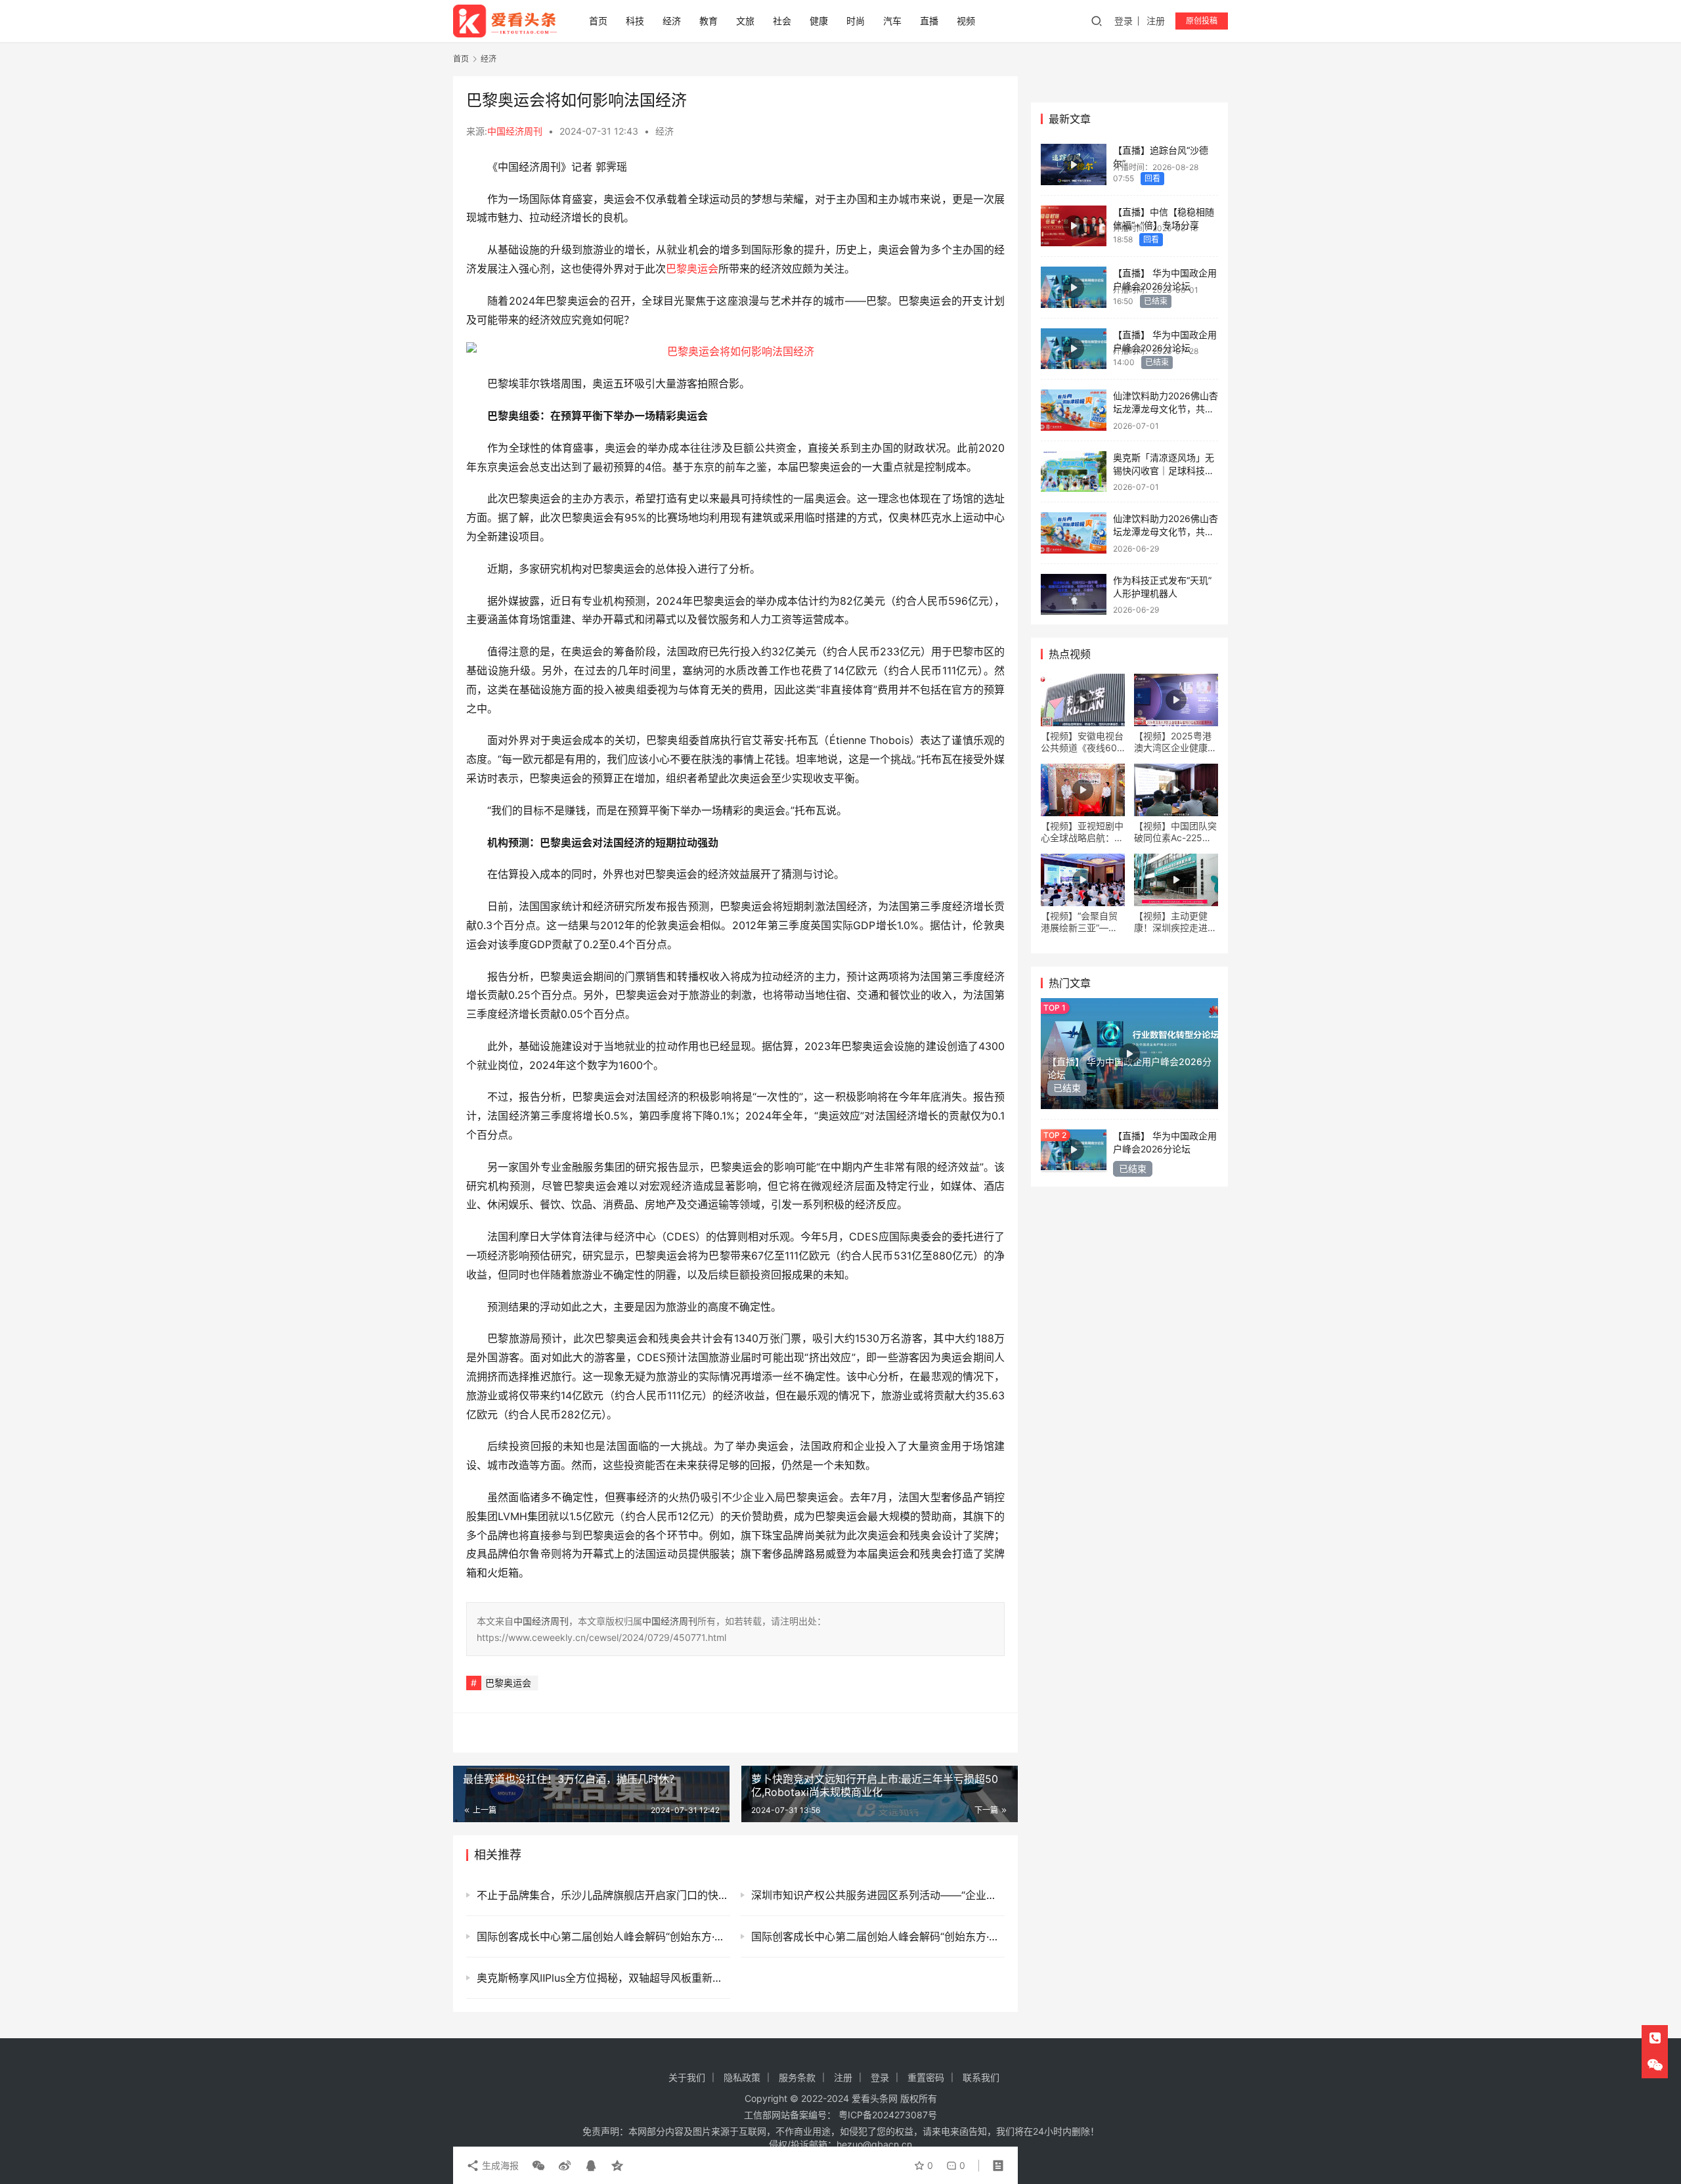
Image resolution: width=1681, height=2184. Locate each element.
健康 (819, 21)
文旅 (745, 21)
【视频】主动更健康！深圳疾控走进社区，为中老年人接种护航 (1175, 922)
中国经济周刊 (515, 131)
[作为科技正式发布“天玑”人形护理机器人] (1074, 595)
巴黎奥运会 (692, 269)
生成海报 (499, 2165)
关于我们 (687, 2077)
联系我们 (981, 2077)
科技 (635, 21)
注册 (1156, 21)
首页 (598, 21)
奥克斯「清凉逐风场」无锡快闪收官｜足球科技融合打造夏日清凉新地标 (1164, 470)
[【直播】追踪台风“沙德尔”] (1074, 164)
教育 (709, 21)
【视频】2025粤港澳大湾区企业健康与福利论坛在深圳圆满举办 (1175, 742)
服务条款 (797, 2077)
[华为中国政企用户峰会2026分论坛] (1074, 287)
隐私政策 (742, 2077)
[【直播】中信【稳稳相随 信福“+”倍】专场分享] (1074, 226)
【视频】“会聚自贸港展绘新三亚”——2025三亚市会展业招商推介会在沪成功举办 (1082, 922)
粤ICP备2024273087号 (888, 2115)
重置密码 (926, 2077)
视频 (966, 21)
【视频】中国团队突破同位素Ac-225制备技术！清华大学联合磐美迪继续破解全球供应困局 (1175, 832)
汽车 (892, 21)
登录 (1124, 21)
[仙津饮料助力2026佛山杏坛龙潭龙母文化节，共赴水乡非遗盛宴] (1074, 410)
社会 (782, 21)
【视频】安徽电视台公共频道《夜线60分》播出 (1082, 742)
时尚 (856, 21)
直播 (929, 21)
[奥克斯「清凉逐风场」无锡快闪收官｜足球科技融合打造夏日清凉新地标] (1074, 472)
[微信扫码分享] (538, 2166)
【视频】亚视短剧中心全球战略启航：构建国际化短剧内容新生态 (1082, 832)
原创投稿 (1202, 21)
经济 (672, 21)
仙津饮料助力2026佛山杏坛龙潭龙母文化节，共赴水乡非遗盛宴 (1166, 408)
